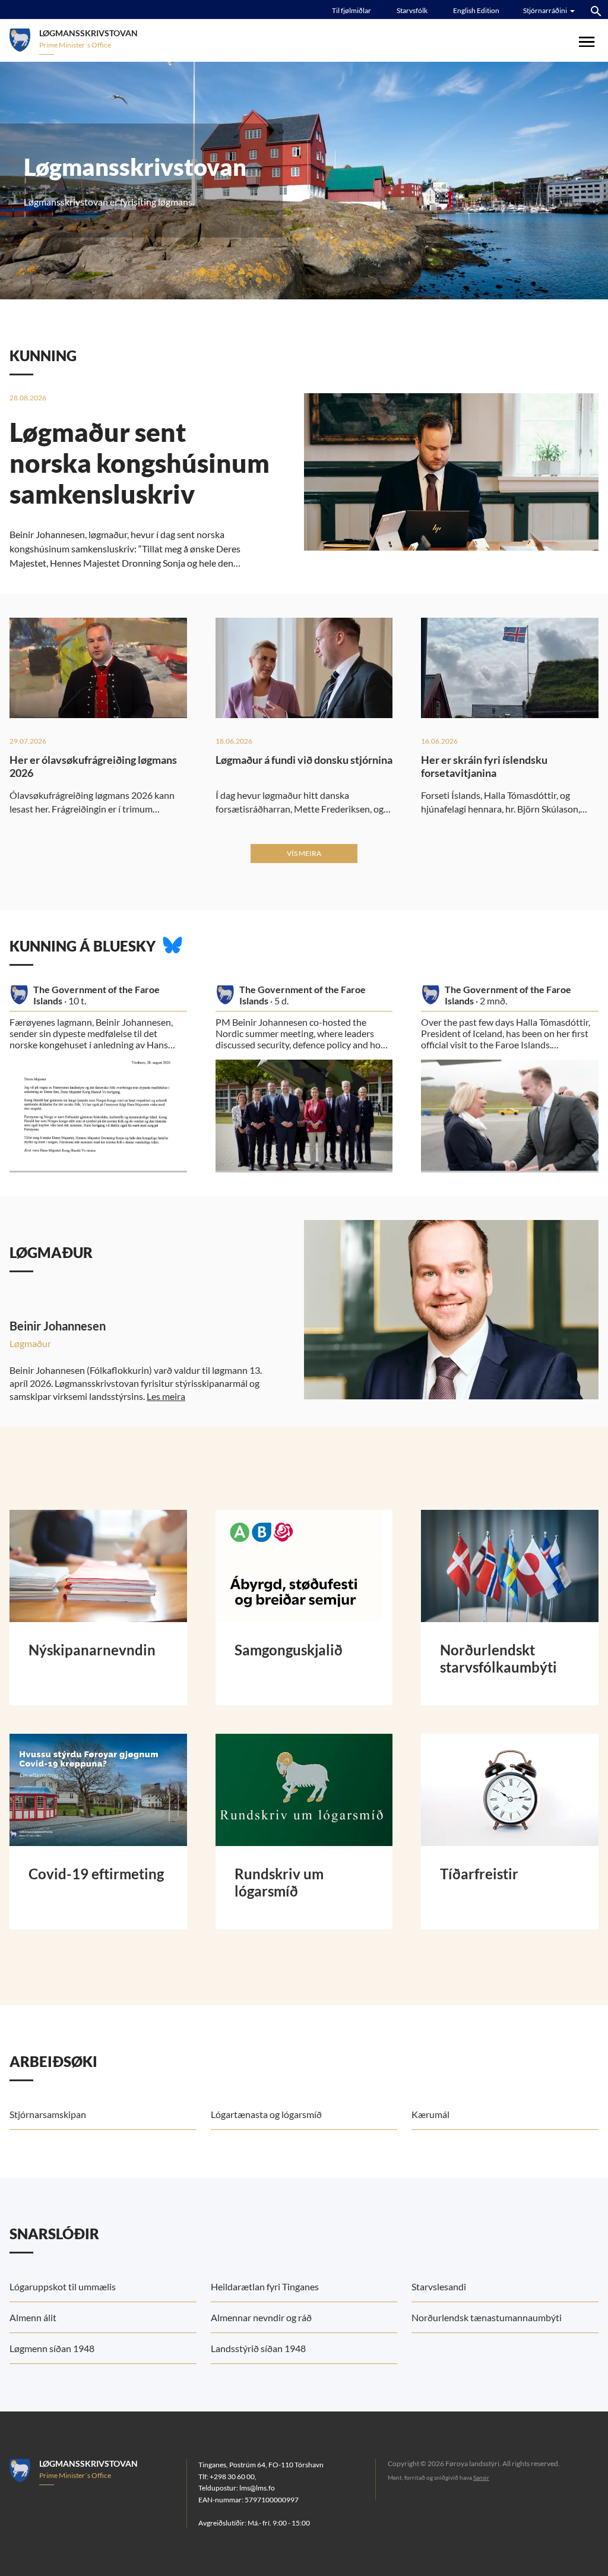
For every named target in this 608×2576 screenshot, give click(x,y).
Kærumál (430, 2114)
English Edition (476, 10)
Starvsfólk (412, 10)
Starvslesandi (439, 2286)
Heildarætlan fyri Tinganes (265, 2286)
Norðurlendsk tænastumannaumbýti (487, 2317)
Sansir (481, 2477)
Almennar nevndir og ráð (261, 2317)
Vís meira (304, 853)
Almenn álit (33, 2317)
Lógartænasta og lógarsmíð (266, 2114)
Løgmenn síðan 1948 (52, 2348)
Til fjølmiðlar (351, 10)
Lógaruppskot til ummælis (63, 2286)
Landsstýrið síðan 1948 (258, 2348)
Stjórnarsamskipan (48, 2114)
